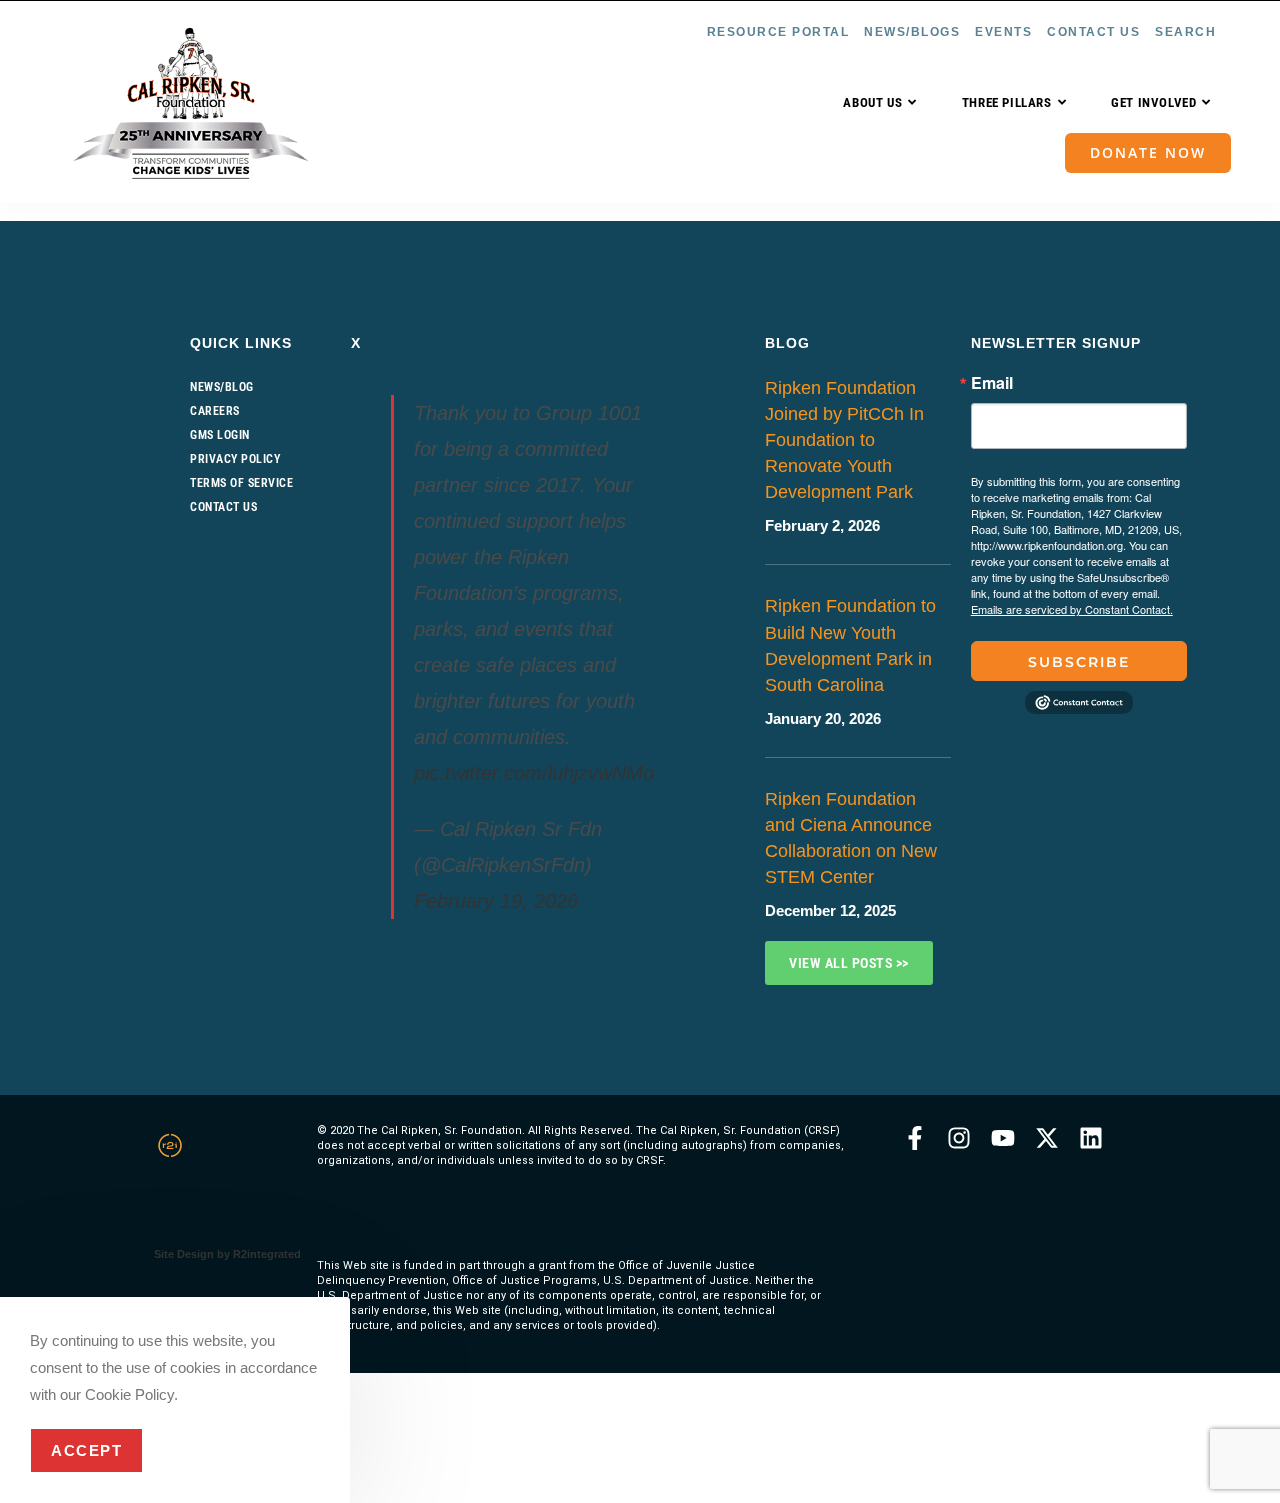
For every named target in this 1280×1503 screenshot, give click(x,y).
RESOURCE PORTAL (778, 32)
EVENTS (1003, 32)
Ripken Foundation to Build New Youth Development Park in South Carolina (850, 645)
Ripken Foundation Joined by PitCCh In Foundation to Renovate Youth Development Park (844, 440)
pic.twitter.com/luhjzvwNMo (534, 773)
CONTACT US (1093, 32)
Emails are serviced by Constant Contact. (1072, 609)
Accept (86, 1450)
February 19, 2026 (496, 901)
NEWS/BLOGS (912, 32)
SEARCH (1185, 32)
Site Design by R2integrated (227, 1254)
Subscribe (1079, 662)
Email (992, 383)
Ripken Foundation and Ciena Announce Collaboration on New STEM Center (851, 838)
